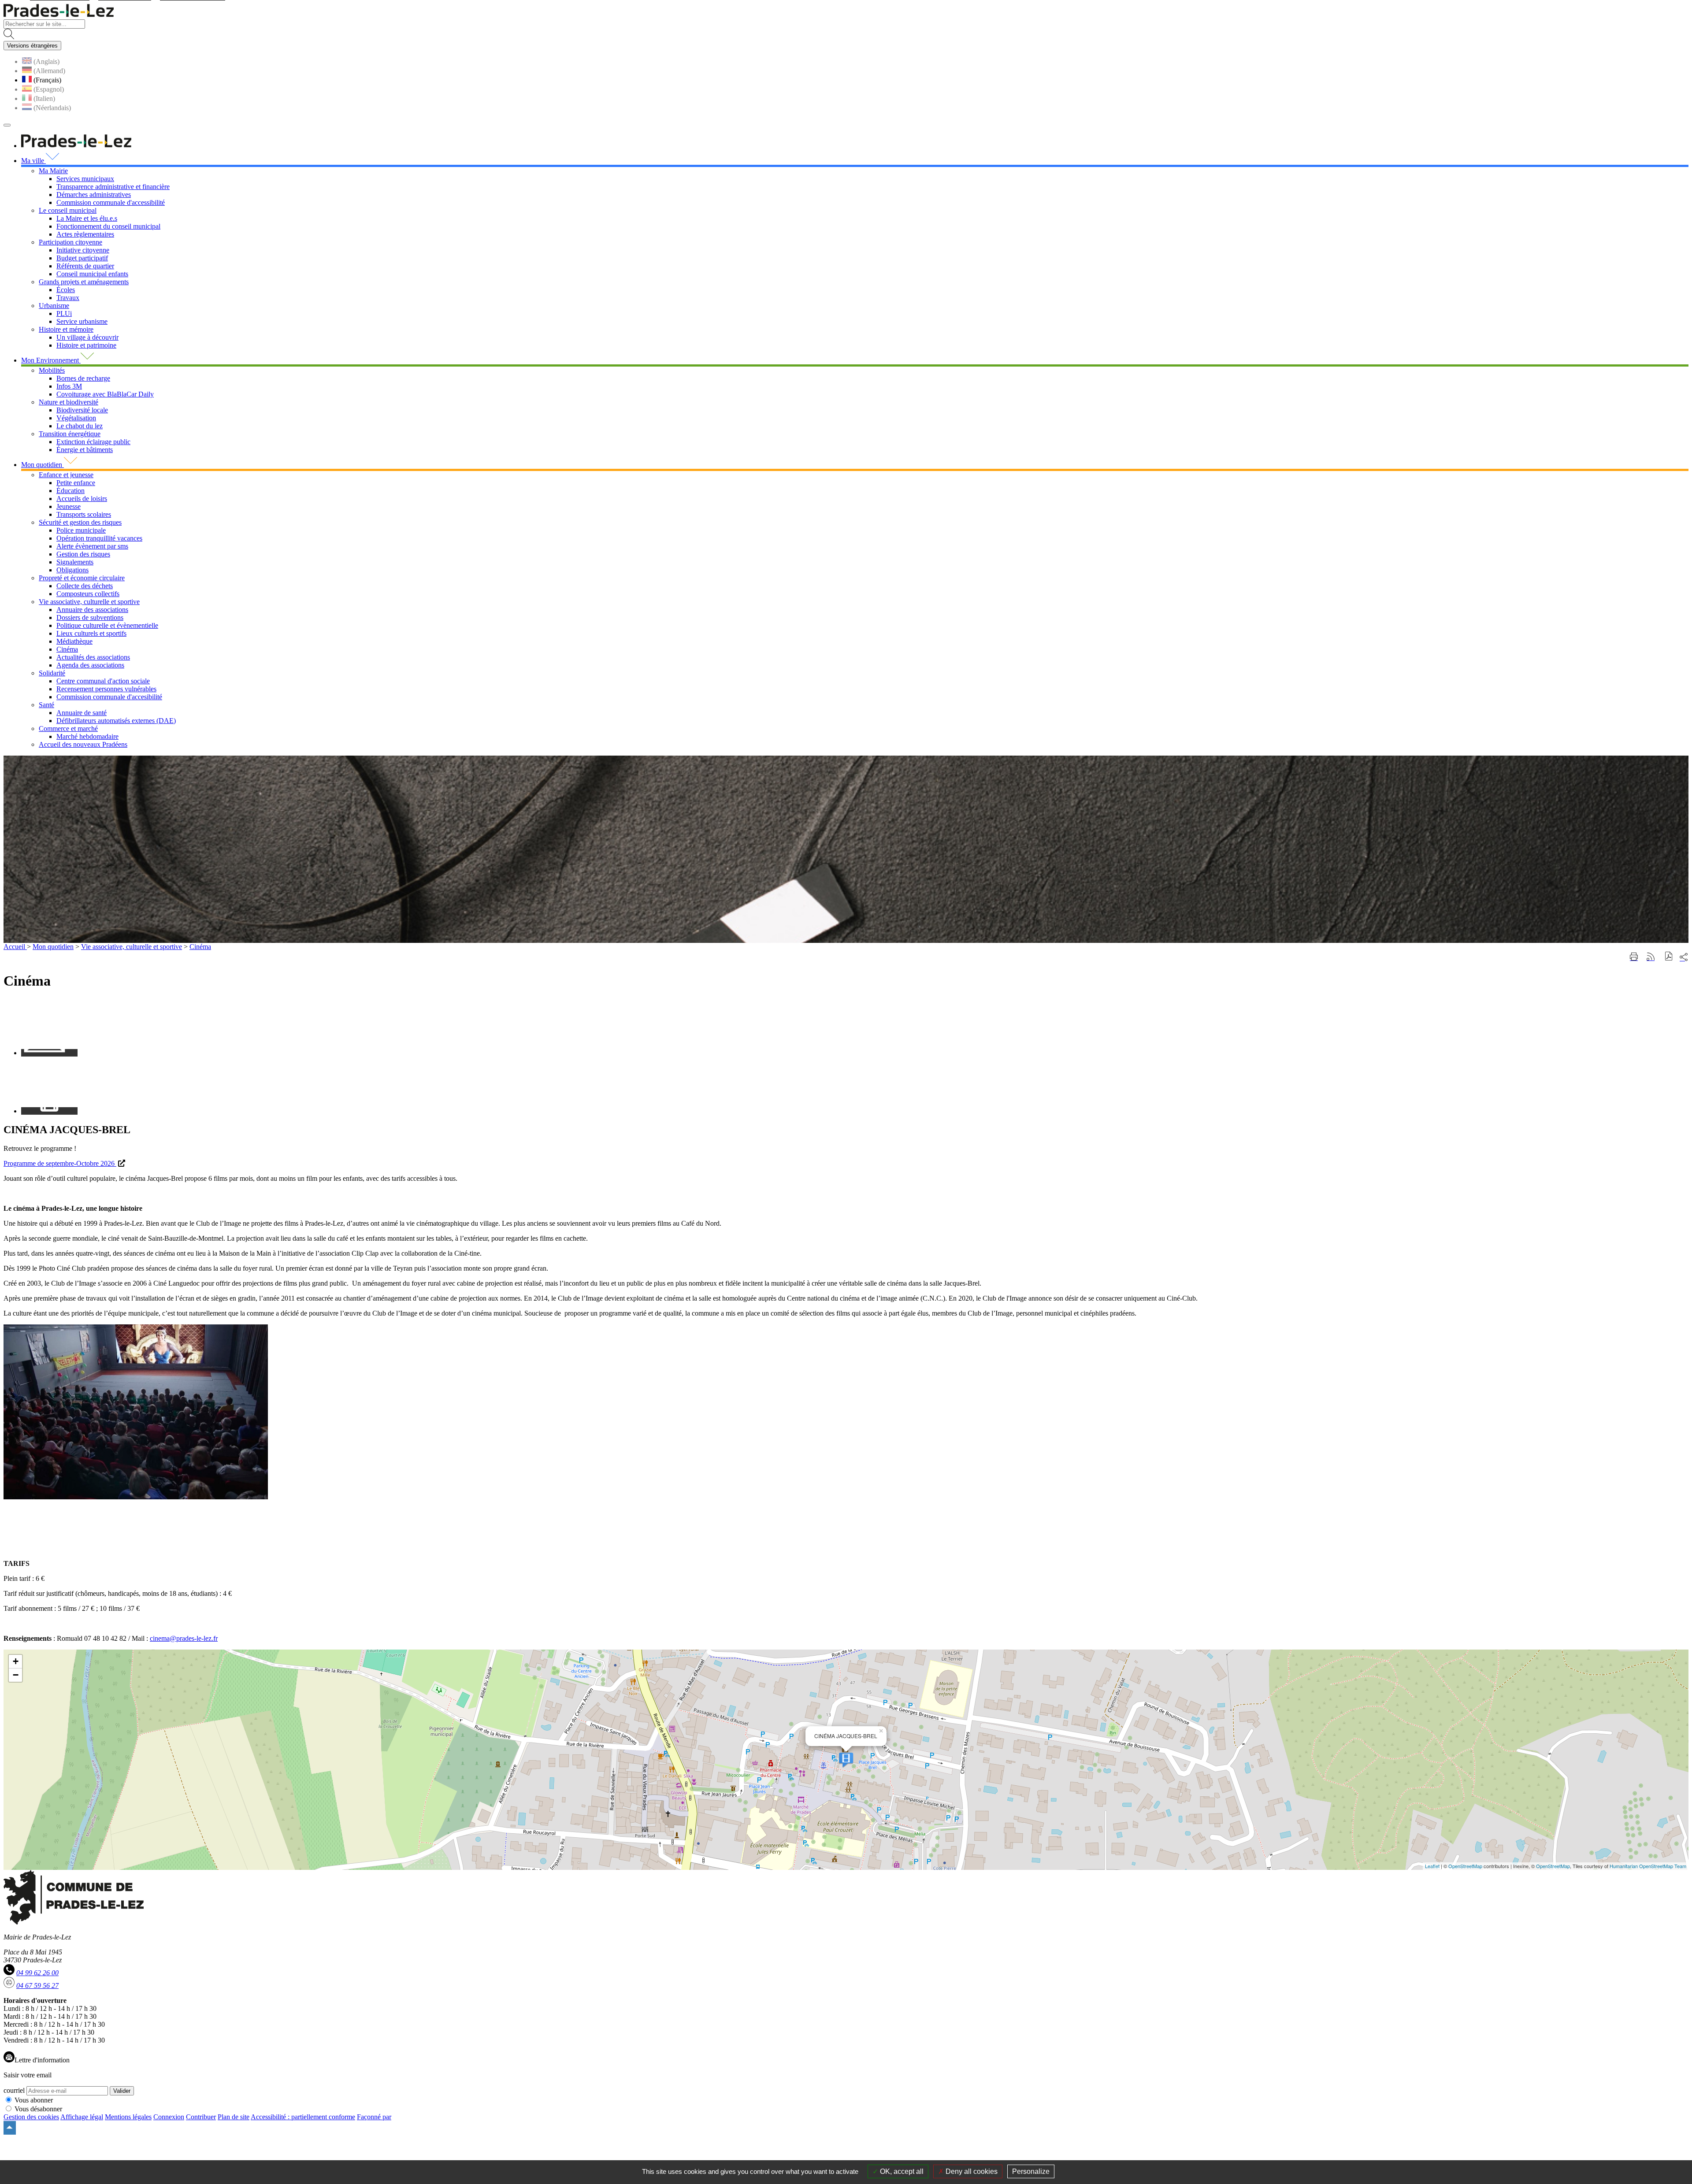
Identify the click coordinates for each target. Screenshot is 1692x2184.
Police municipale (81, 530)
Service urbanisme (82, 321)
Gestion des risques (83, 554)
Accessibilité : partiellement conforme (303, 2117)
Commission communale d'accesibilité (109, 697)
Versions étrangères (32, 46)
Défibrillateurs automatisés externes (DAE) (116, 721)
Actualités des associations (93, 657)
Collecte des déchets (85, 586)
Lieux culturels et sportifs (91, 633)
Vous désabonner (38, 2109)
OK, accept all (901, 2171)
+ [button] (16, 1661)
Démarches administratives (94, 195)
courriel (14, 2090)
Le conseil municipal (68, 210)
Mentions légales (128, 2117)
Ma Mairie (53, 171)
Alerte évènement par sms (92, 546)
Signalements (75, 562)
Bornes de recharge (83, 378)
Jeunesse (69, 506)
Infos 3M (69, 386)
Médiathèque (74, 641)
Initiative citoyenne (83, 250)
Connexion (169, 2117)
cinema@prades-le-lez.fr (184, 1638)
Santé (46, 705)
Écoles (66, 290)
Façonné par (374, 2117)
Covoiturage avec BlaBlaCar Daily (105, 394)
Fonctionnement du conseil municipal (108, 226)
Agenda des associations (90, 665)
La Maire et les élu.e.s (87, 218)
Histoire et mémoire (66, 329)
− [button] (16, 1675)
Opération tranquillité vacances (99, 538)
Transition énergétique (70, 434)
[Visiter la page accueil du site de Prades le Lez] (59, 15)
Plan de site (234, 2117)
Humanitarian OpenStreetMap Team (1648, 1866)
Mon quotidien (53, 947)
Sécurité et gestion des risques (80, 522)
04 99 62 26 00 (37, 1973)
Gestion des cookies (31, 2117)
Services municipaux (85, 179)
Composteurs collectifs (88, 594)
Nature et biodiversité (69, 402)
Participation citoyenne (70, 242)
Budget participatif (82, 258)
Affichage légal (82, 2117)
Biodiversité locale (82, 410)
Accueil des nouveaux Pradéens (83, 744)
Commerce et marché (68, 729)
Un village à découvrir (87, 337)
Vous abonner (34, 2100)
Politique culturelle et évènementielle (107, 625)
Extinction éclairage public (93, 442)
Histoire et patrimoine (86, 345)
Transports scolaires (84, 514)
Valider (122, 2091)
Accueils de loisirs (82, 499)
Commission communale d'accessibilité (111, 202)
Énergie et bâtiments (85, 450)
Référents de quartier (85, 266)
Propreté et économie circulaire (82, 578)
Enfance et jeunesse (66, 475)
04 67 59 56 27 (37, 1986)
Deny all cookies (971, 2171)
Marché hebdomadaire (87, 736)
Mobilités (52, 370)
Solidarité (52, 673)
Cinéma (67, 649)
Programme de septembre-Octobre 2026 (60, 1163)
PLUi (64, 313)
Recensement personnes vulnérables (106, 689)
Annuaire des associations (92, 610)
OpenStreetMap (1465, 1866)
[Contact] (49, 1053)
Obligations (72, 570)
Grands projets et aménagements (84, 282)
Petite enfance (76, 483)
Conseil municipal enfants (92, 274)
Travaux (68, 298)
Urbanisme (54, 306)
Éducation (70, 491)
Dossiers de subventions (90, 617)
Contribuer (201, 2117)
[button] (1669, 957)
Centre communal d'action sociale (103, 681)
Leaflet (1432, 1866)
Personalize (1031, 2171)
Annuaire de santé (82, 713)
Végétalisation (76, 418)
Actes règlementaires (85, 234)
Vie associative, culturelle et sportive (89, 602)
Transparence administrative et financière (113, 187)
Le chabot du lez (80, 426)
